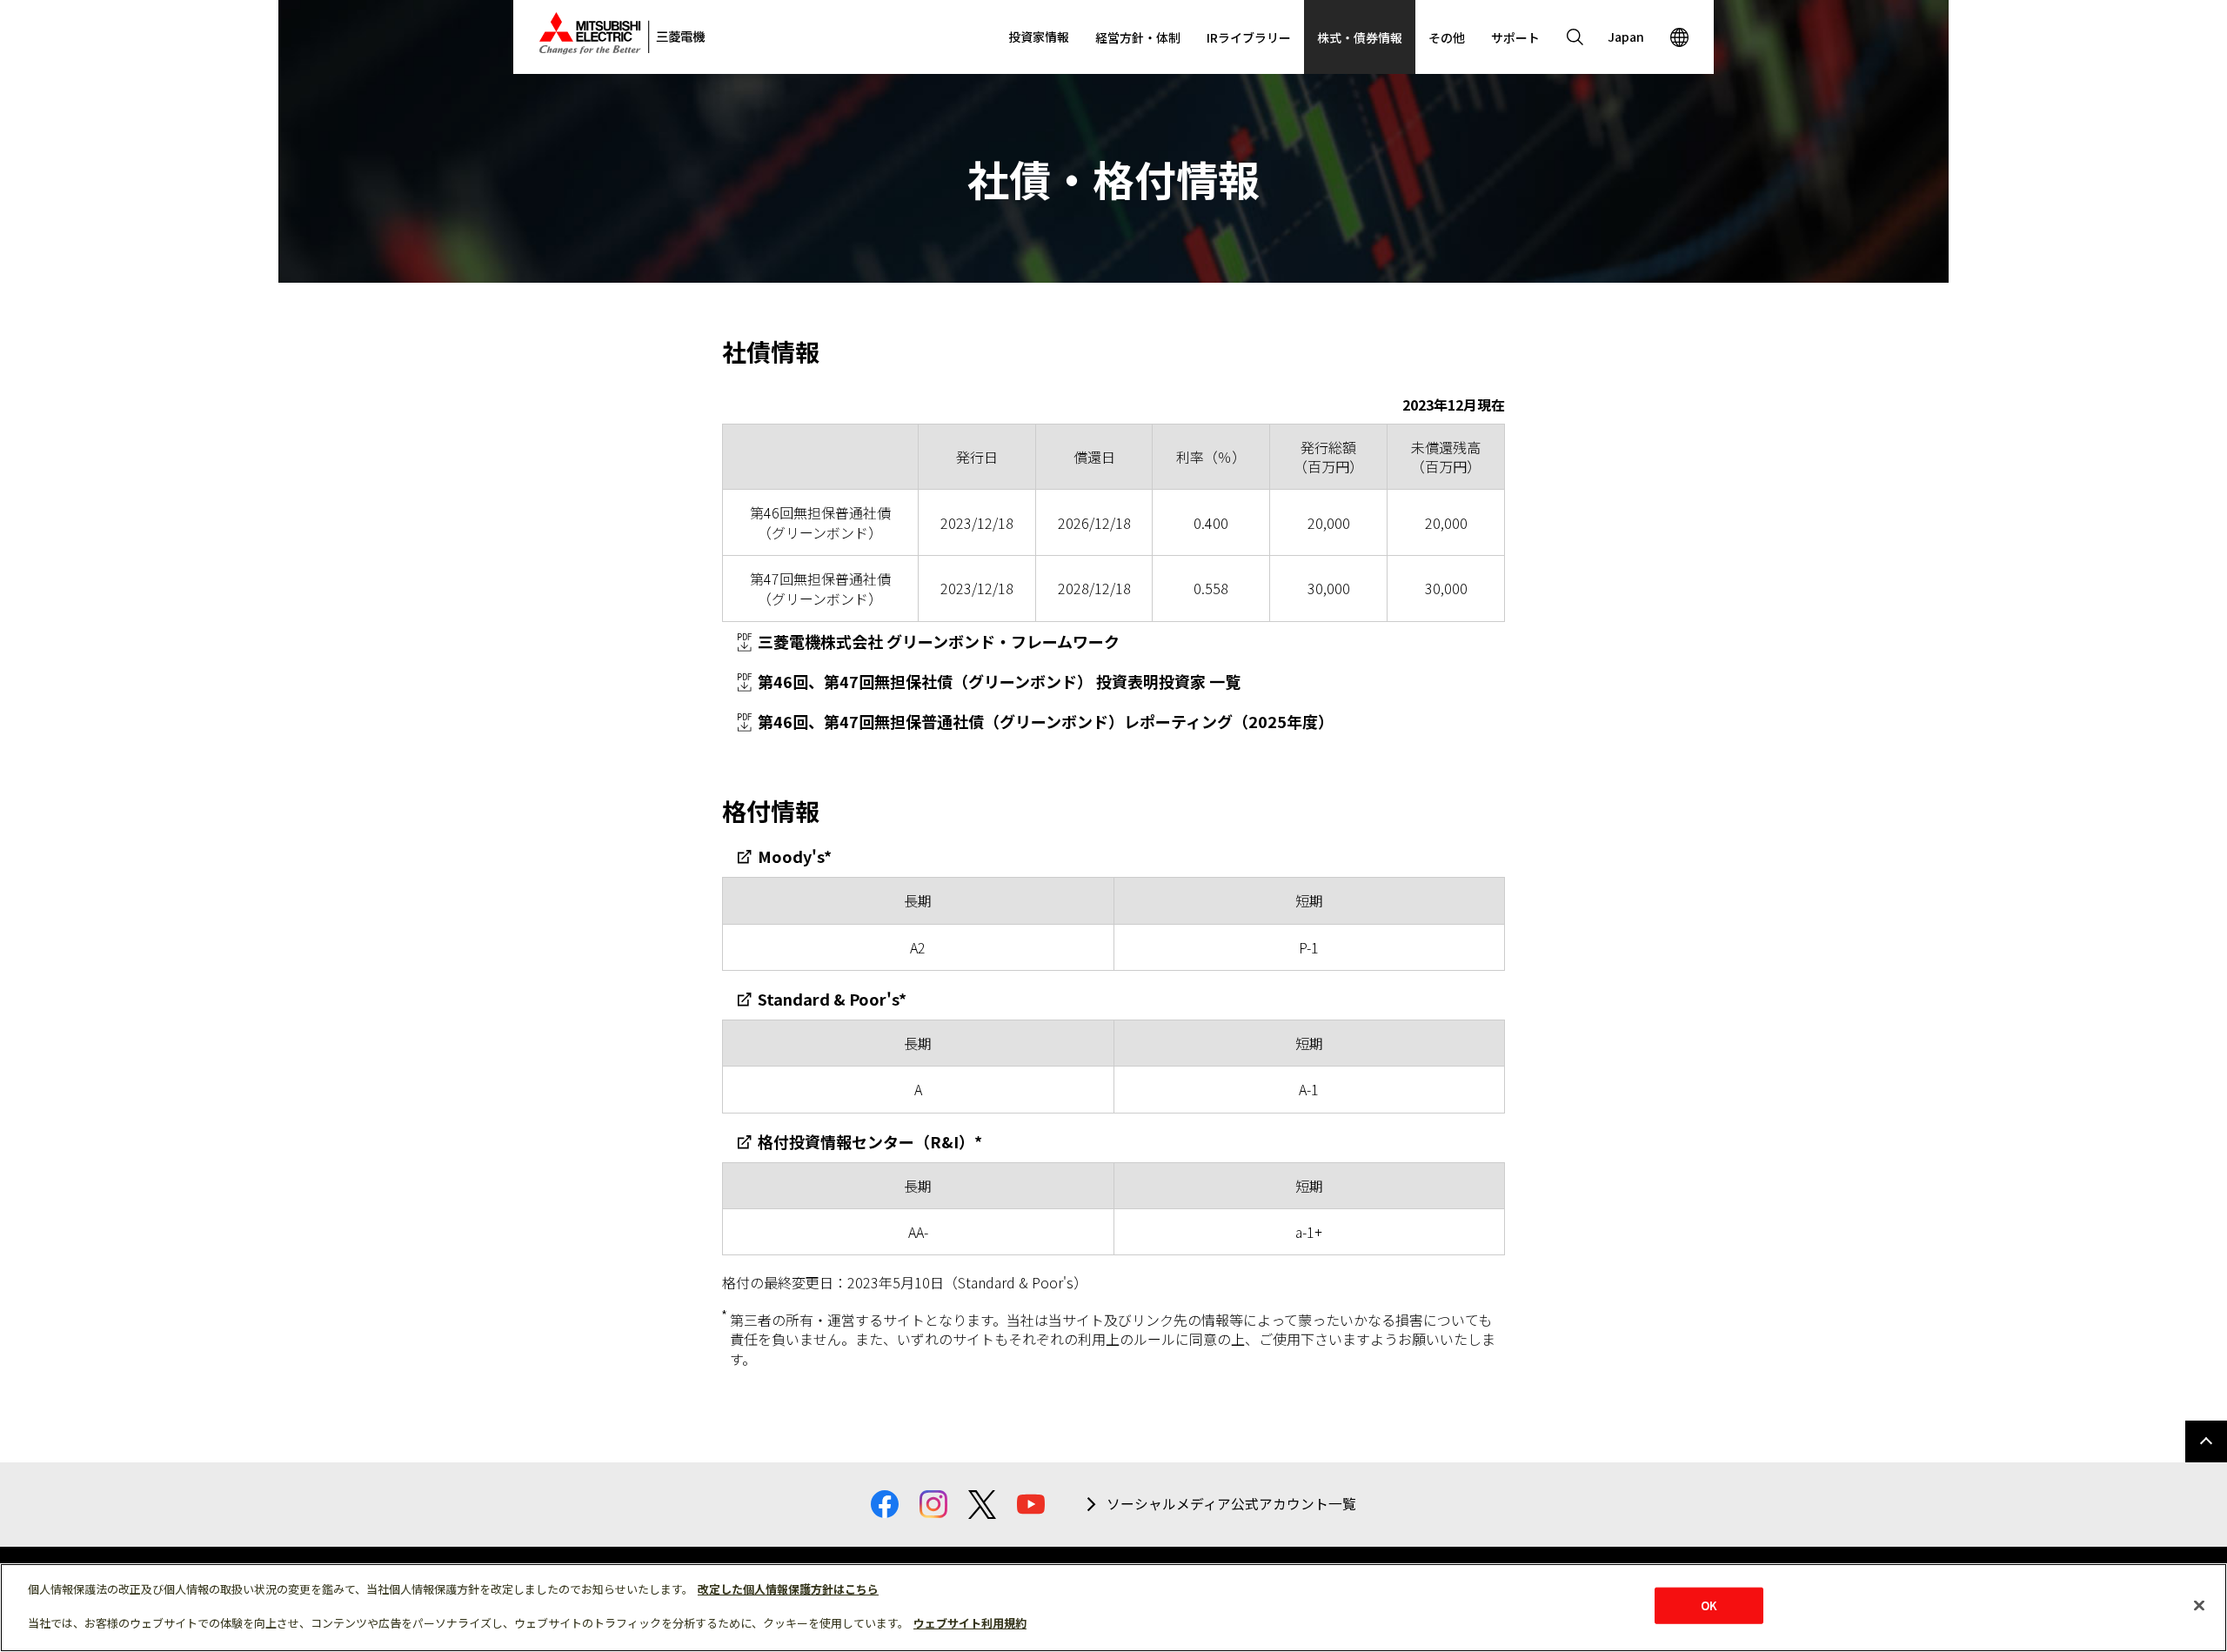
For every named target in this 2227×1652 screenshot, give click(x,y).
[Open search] (1575, 37)
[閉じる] (2199, 1606)
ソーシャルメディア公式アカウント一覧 (1231, 1504)
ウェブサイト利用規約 (970, 1623)
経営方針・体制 (1138, 37)
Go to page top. (2206, 1441)
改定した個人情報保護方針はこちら (788, 1589)
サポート (1515, 37)
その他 (1447, 37)
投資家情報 (1039, 37)
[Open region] (1679, 37)
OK (1709, 1605)
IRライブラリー (1249, 37)
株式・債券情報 (1360, 37)
